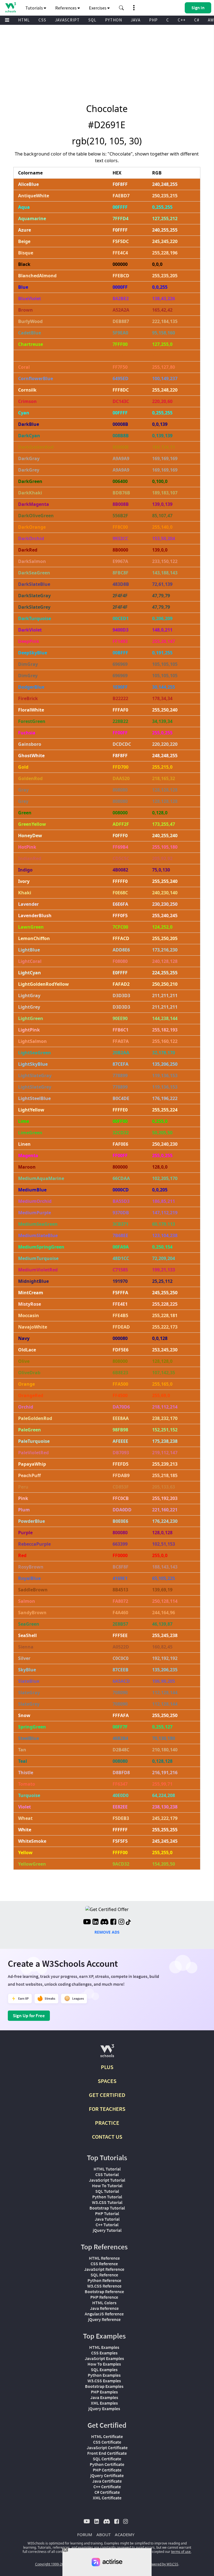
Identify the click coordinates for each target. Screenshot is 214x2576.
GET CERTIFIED (107, 2095)
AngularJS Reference (104, 2314)
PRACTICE (107, 2123)
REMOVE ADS (107, 1932)
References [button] (66, 8)
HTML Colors (104, 2303)
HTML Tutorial (107, 2169)
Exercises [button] (98, 8)
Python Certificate (107, 2464)
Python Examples (104, 2375)
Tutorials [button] (35, 8)
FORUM (85, 2534)
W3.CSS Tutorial (107, 2202)
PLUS (107, 2067)
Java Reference (104, 2308)
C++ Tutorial (107, 2225)
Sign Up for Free (29, 2016)
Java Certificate (107, 2481)
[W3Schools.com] (107, 2053)
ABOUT (104, 2534)
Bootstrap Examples (104, 2386)
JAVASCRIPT (67, 20)
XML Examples (104, 2403)
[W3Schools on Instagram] (121, 1922)
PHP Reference (104, 2297)
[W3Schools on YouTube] (87, 1922)
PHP (153, 20)
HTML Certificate (107, 2436)
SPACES (107, 2081)
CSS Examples (104, 2353)
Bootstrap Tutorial (107, 2208)
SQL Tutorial (107, 2191)
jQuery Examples (104, 2409)
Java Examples (104, 2397)
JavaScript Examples (104, 2358)
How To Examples (104, 2364)
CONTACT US (107, 2137)
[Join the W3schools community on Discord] (104, 1922)
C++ (182, 20)
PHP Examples (104, 2392)
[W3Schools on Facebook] (113, 1922)
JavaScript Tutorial (107, 2180)
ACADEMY (125, 2534)
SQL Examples (104, 2369)
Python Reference (104, 2280)
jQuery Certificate (107, 2475)
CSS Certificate (107, 2442)
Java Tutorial (107, 2219)
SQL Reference (104, 2275)
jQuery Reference (104, 2319)
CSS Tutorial (107, 2174)
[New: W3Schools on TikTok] (128, 1922)
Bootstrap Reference (104, 2291)
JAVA (136, 20)
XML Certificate (107, 2498)
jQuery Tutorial (107, 2230)
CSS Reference (104, 2264)
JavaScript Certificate (107, 2448)
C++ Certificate (107, 2487)
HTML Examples (104, 2347)
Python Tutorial (107, 2197)
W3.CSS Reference (104, 2286)
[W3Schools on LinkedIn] (95, 1922)
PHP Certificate (107, 2470)
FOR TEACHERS (107, 2109)
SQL (92, 20)
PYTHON (114, 20)
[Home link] (10, 7)
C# (197, 20)
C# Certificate (107, 2492)
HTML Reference (104, 2258)
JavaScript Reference (104, 2269)
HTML (24, 20)
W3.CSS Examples (104, 2381)
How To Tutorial (107, 2186)
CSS (42, 20)
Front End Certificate (107, 2453)
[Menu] (7, 20)
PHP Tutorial (107, 2213)
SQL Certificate (107, 2459)
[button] (121, 8)
